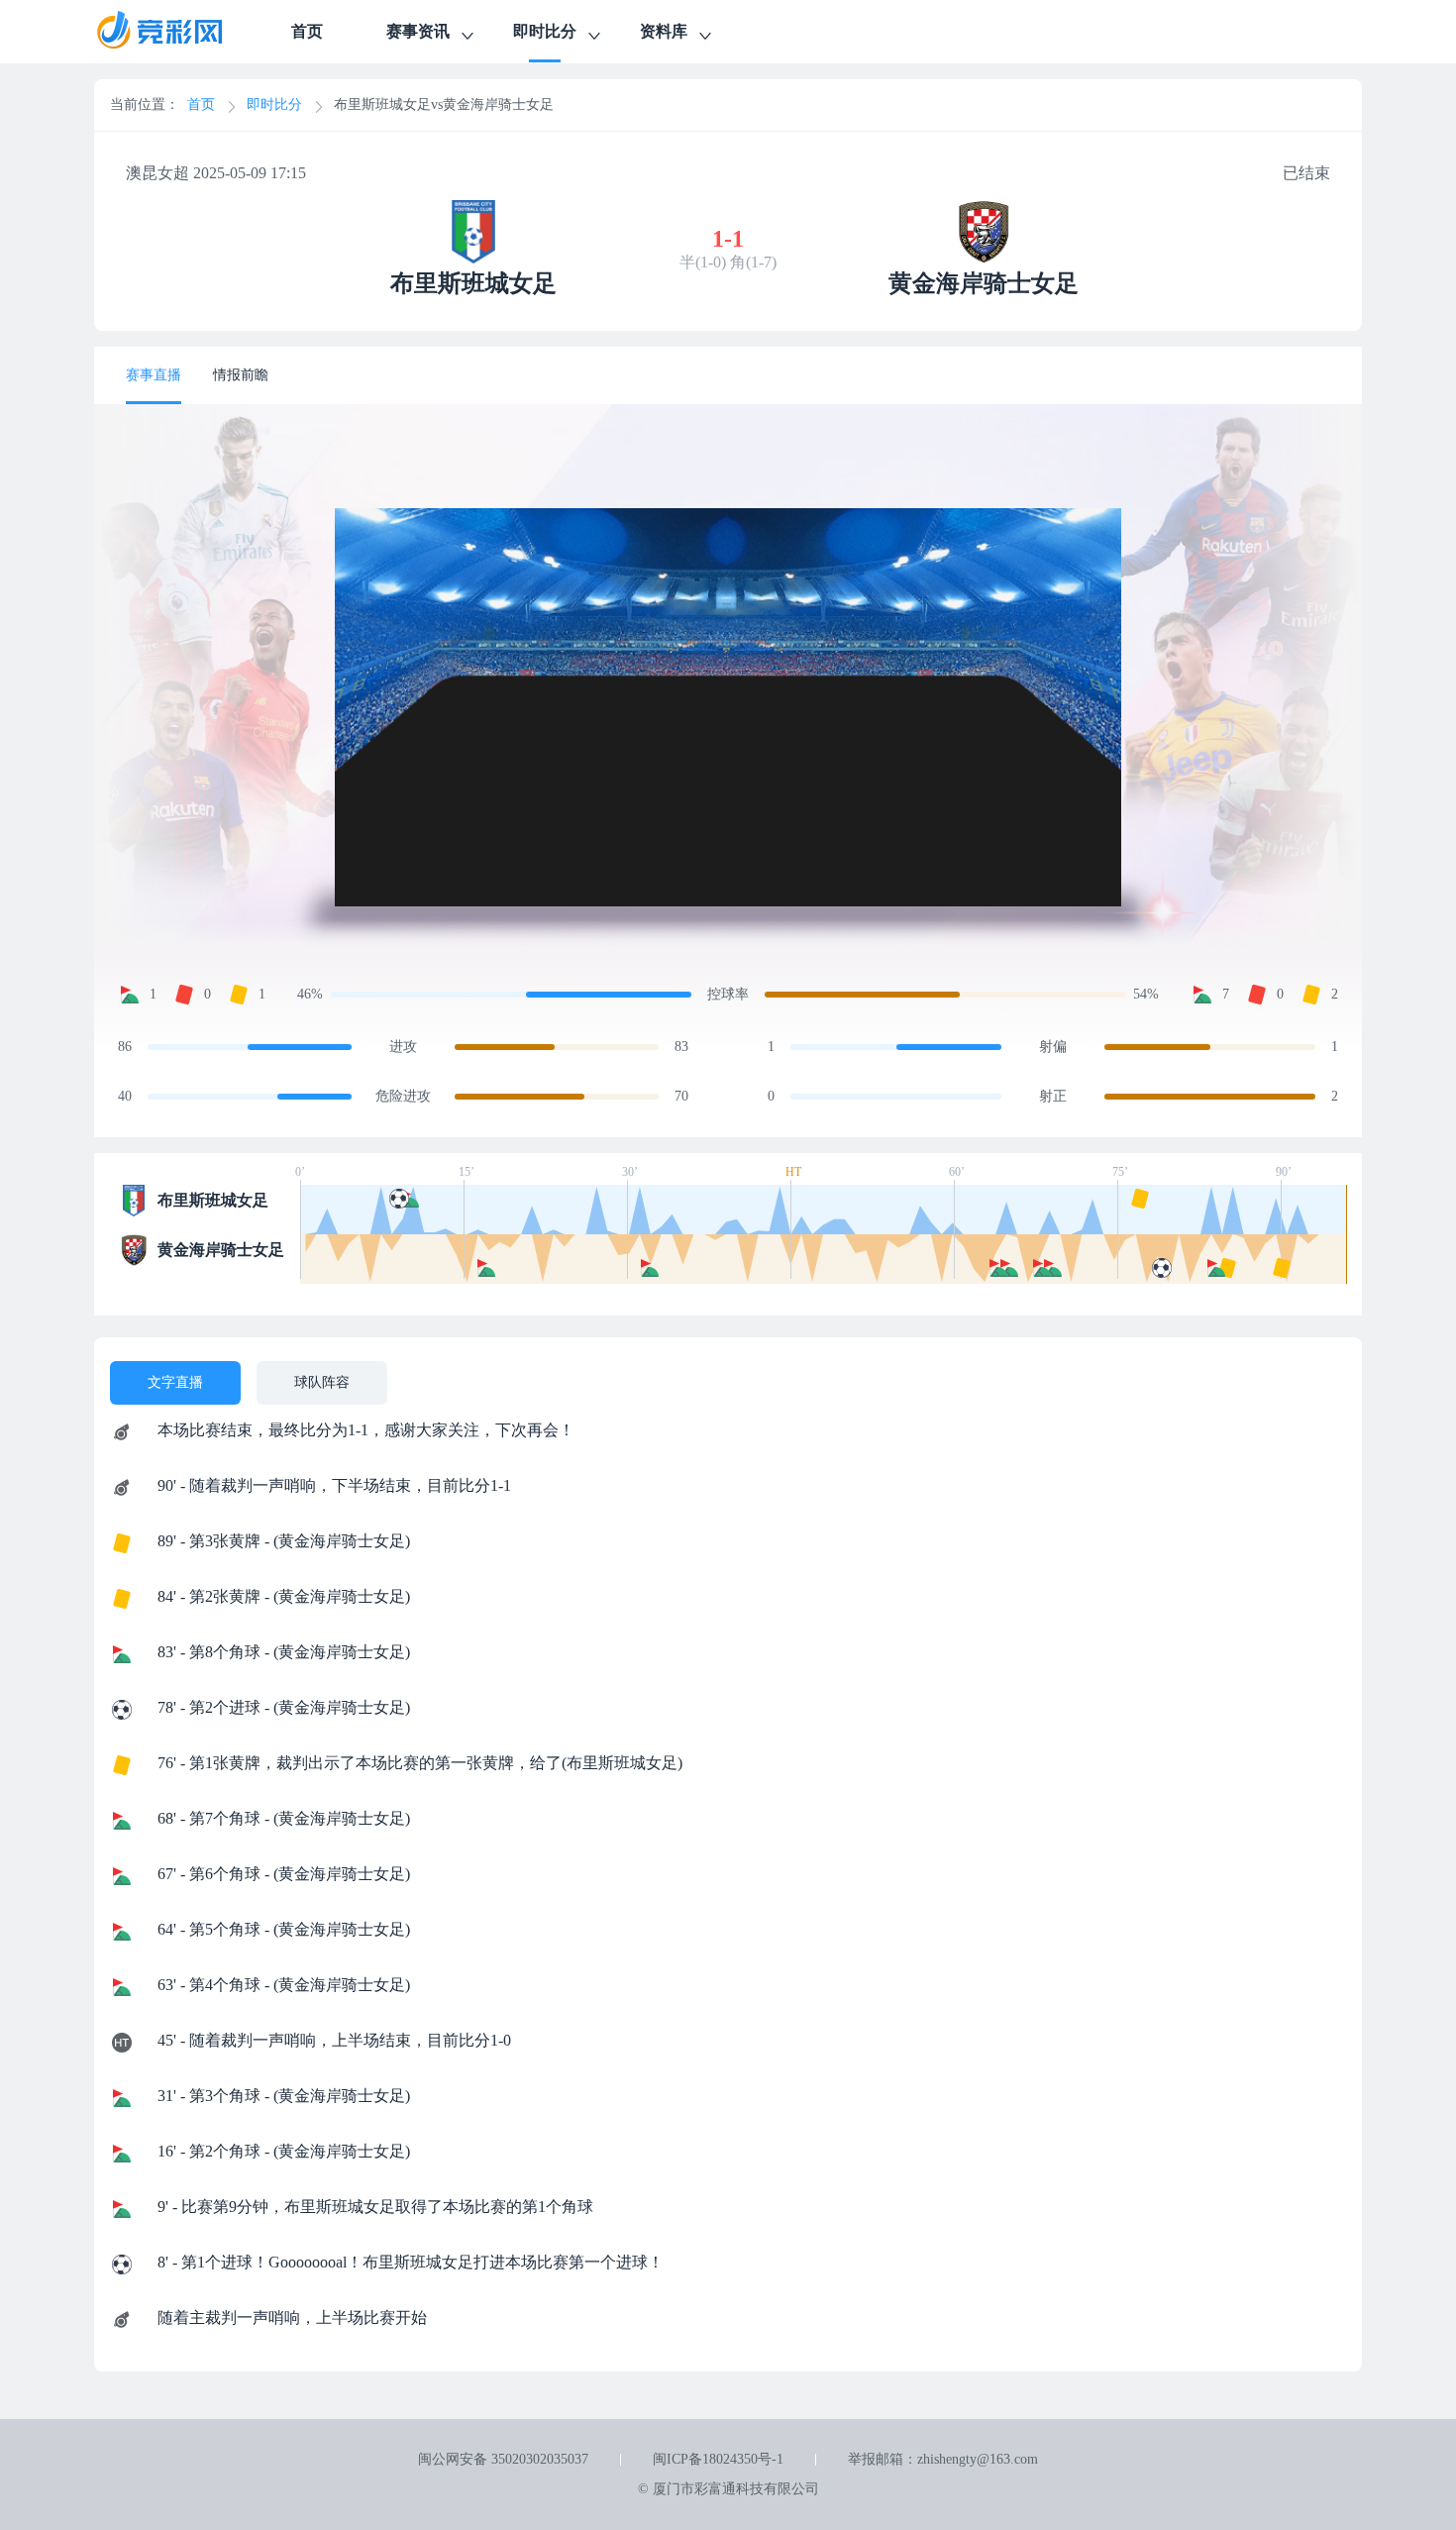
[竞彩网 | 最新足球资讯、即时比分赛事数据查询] (177, 32)
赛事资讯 (418, 31)
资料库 (664, 31)
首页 (307, 31)
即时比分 (545, 31)
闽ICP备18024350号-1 (718, 2459)
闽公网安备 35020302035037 (503, 2459)
